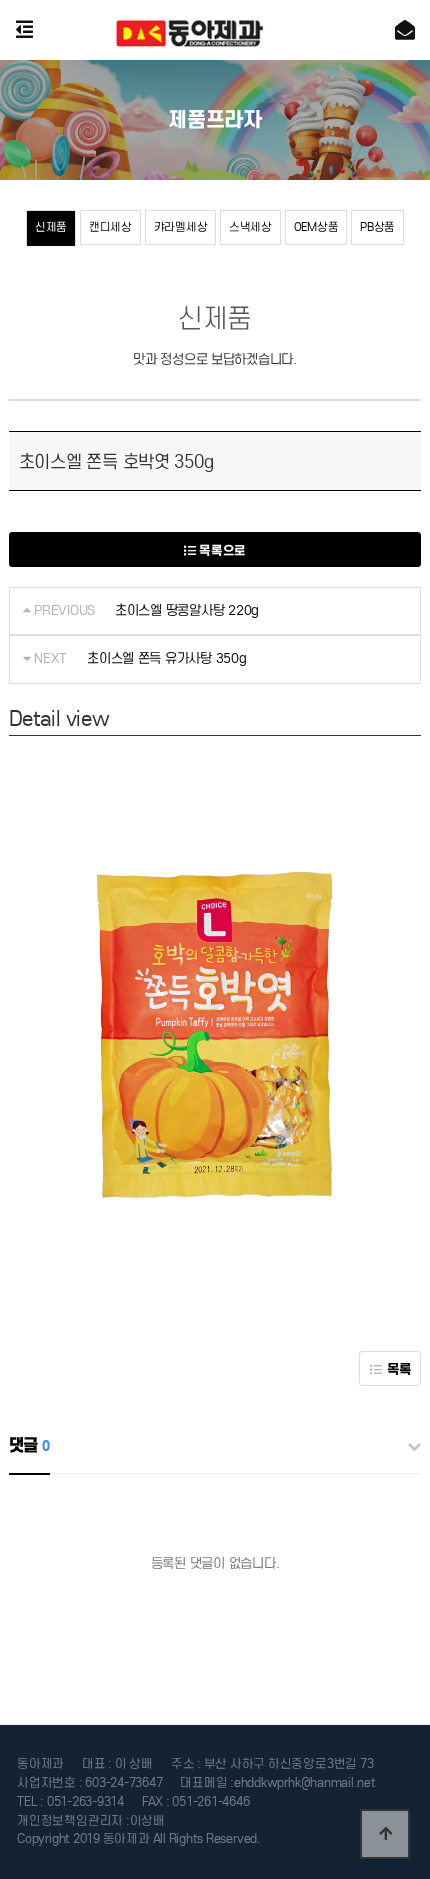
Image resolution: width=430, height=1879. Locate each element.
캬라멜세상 (181, 227)
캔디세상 (110, 227)
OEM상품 (316, 227)
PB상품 (377, 227)
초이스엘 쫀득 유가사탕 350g (167, 658)
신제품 (51, 227)
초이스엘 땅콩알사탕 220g (187, 610)
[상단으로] (385, 1834)
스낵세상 (250, 227)
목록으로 (221, 550)
